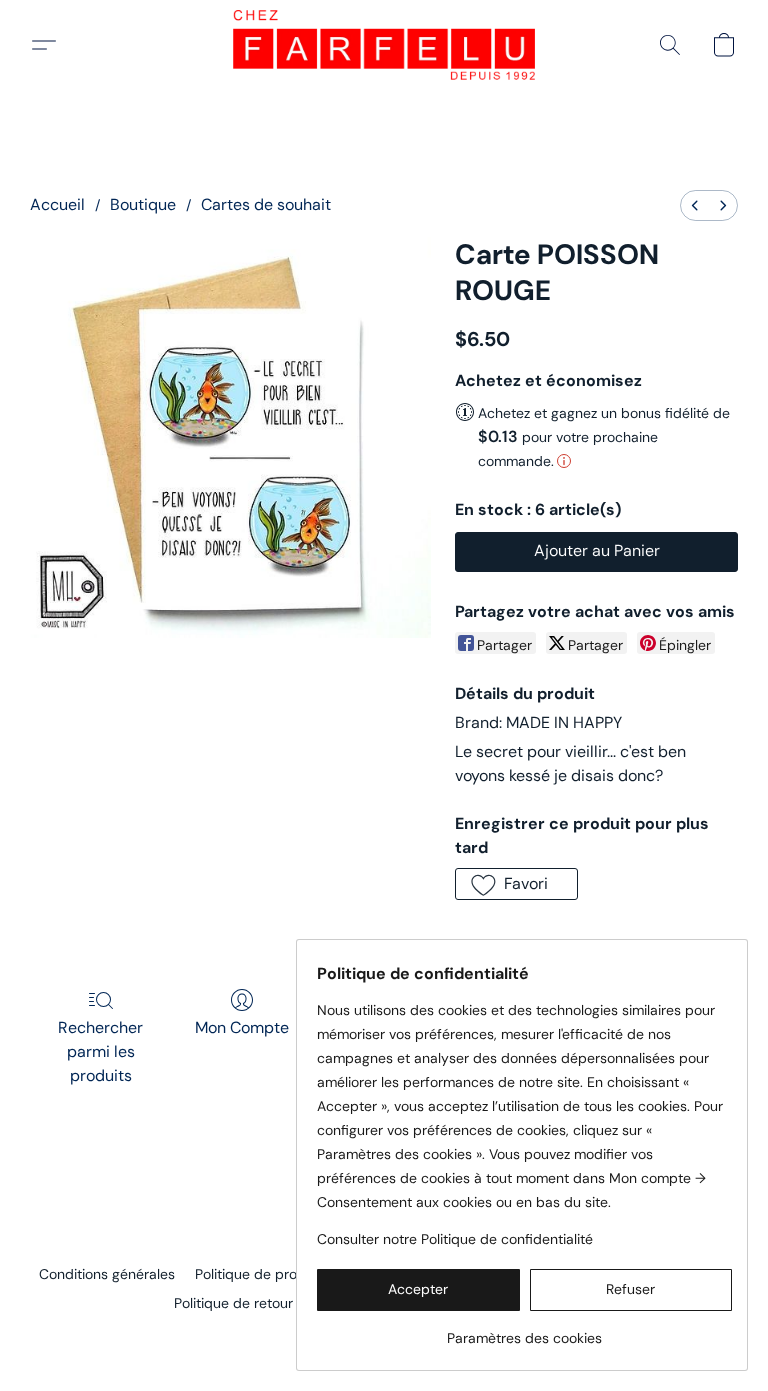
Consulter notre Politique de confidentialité (455, 1239)
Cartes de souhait (266, 204)
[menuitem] (695, 205)
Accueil (57, 204)
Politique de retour (233, 1303)
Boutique (143, 204)
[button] (383, 45)
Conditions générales (107, 1274)
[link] (524, 1330)
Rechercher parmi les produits (100, 1051)
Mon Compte (242, 1027)
